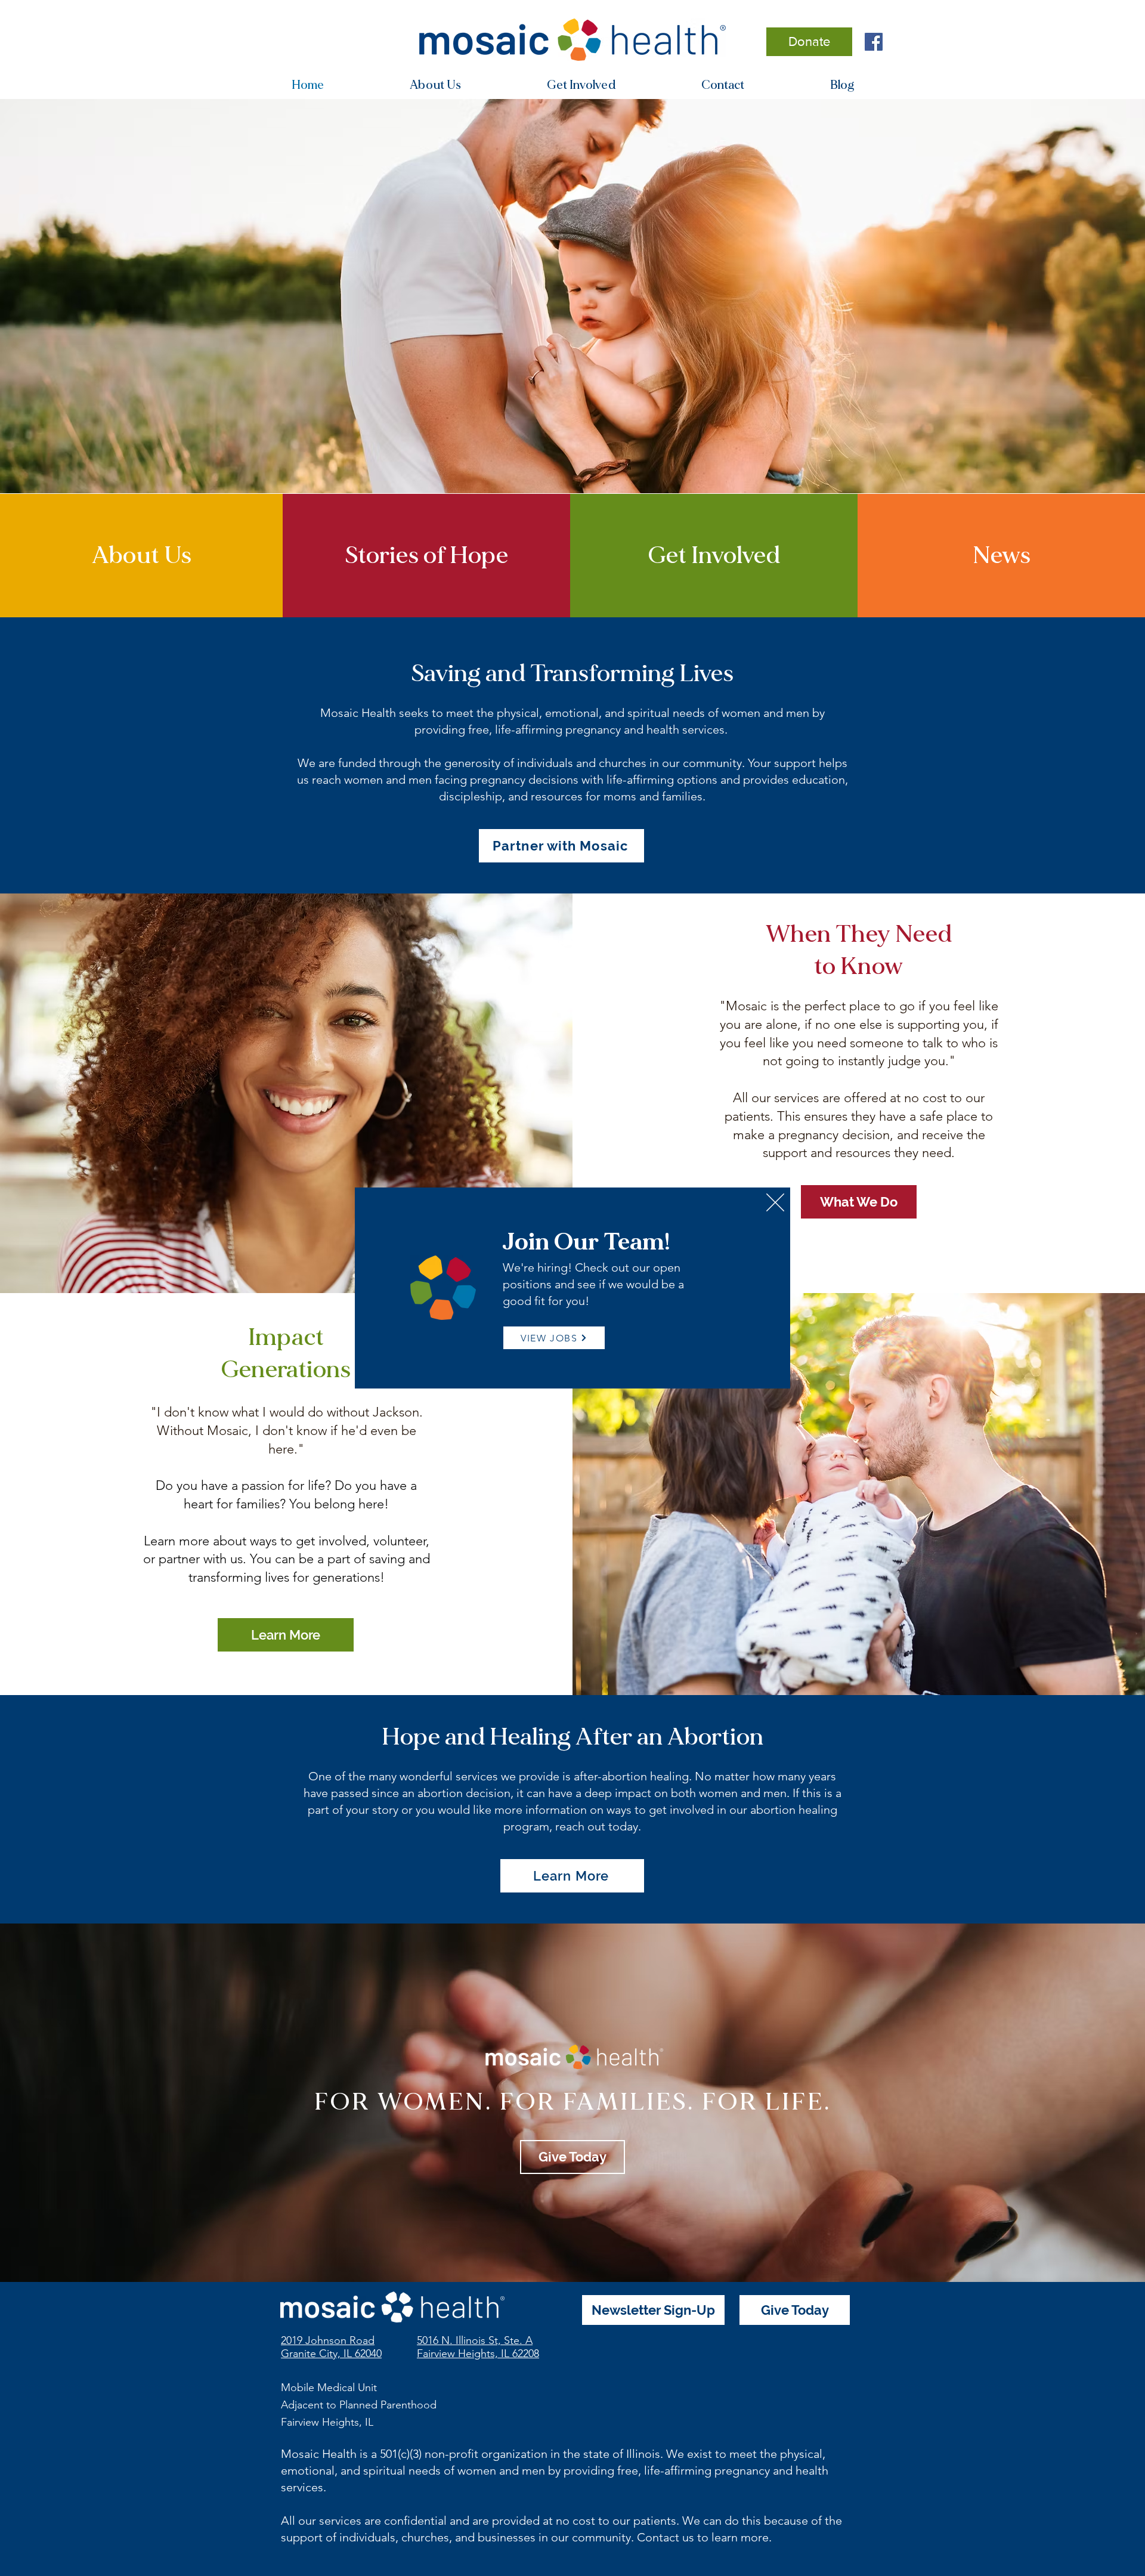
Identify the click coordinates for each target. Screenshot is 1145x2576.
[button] (775, 1202)
